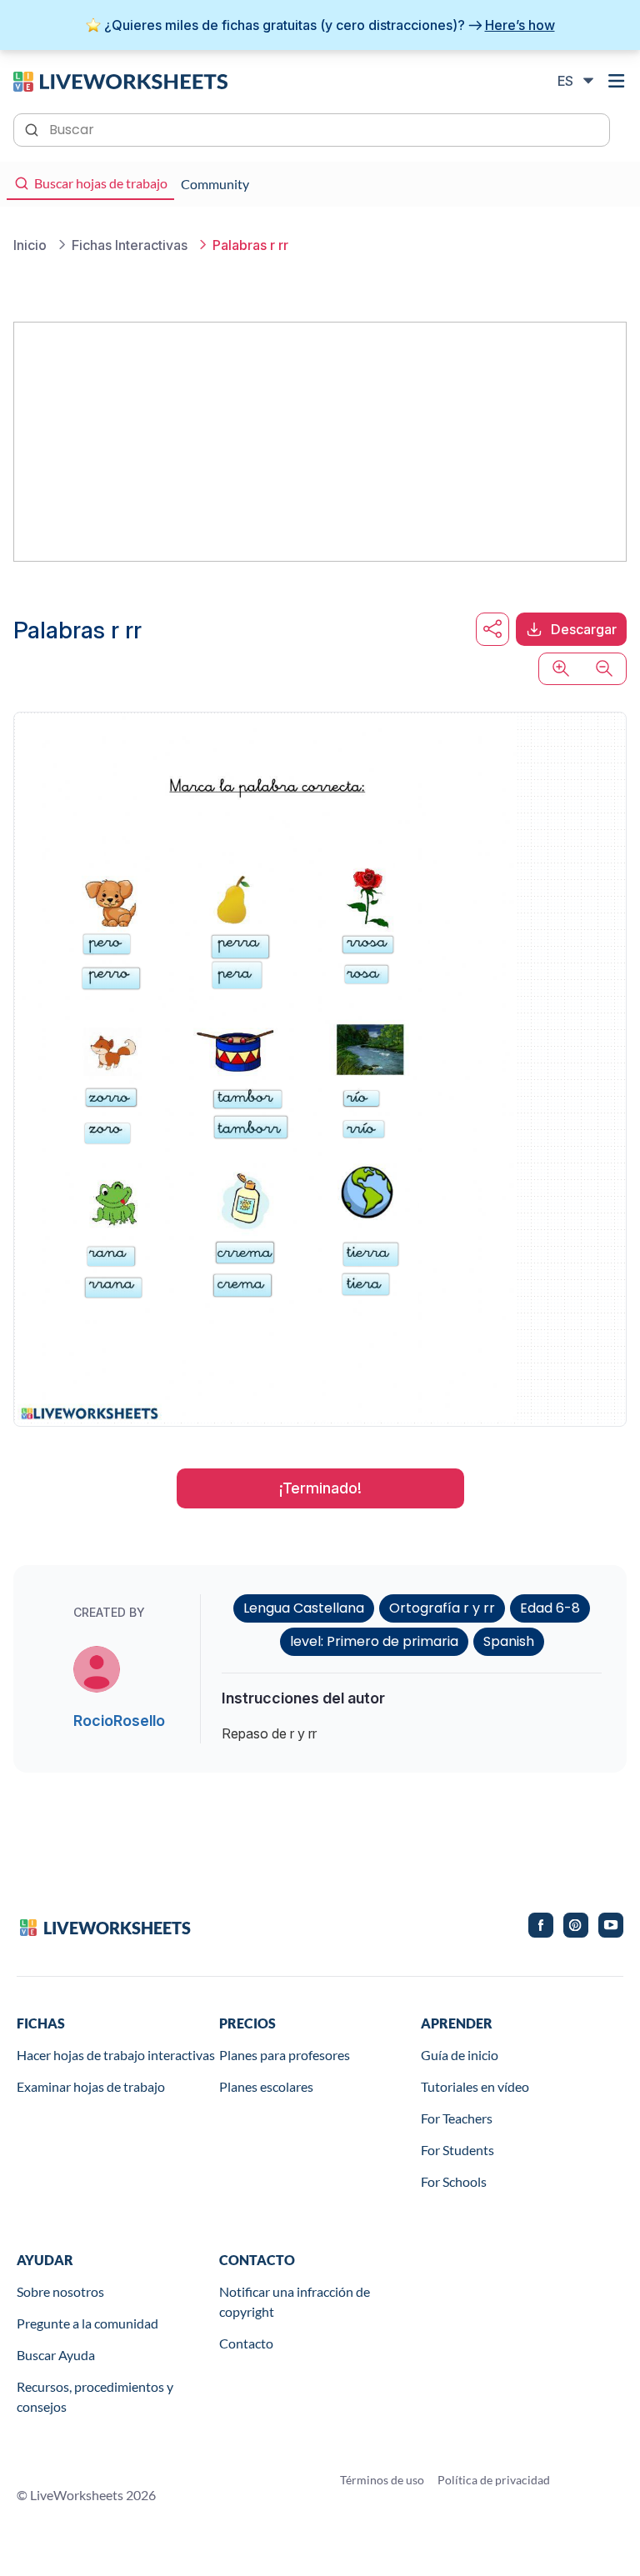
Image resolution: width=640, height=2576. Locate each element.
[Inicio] (120, 80)
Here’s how (520, 25)
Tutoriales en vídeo (475, 2086)
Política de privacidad (494, 2480)
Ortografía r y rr (442, 1608)
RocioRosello (119, 1721)
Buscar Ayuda (56, 2355)
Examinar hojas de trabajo (91, 2086)
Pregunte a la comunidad (87, 2323)
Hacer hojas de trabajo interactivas (116, 2055)
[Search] (33, 128)
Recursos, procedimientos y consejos (95, 2396)
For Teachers (457, 2118)
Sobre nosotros (60, 2291)
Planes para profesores (285, 2055)
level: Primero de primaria (374, 1641)
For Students (457, 2150)
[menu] (617, 81)
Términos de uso (382, 2480)
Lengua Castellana (304, 1608)
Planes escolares (266, 2086)
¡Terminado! (320, 1488)
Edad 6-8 (550, 1608)
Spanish (509, 1641)
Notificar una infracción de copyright (295, 2301)
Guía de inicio (460, 2055)
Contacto (246, 2343)
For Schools (454, 2181)
